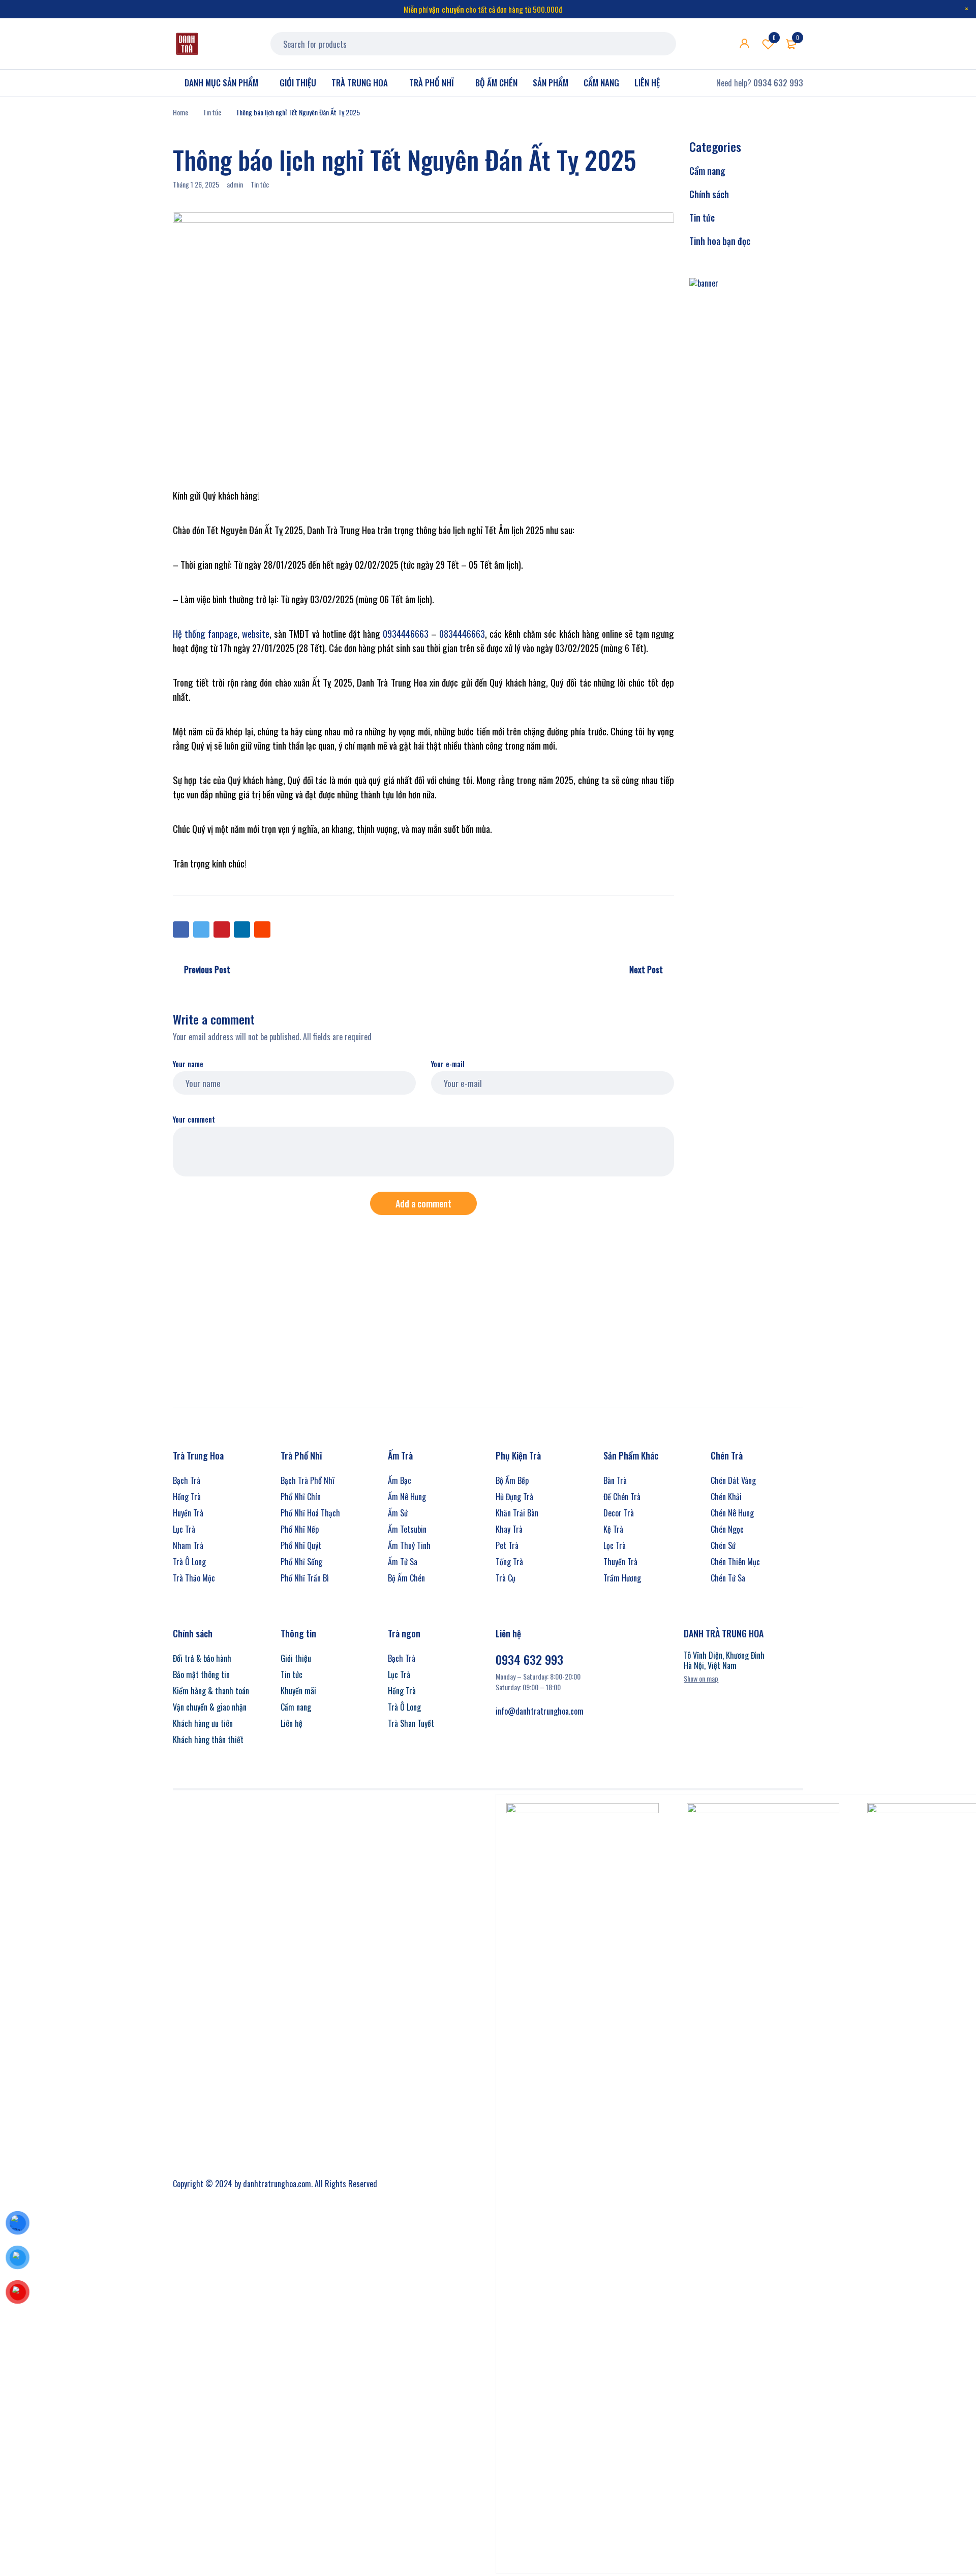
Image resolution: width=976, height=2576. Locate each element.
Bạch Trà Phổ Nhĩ (308, 1480)
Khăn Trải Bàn (517, 1513)
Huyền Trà (188, 1513)
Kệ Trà (613, 1529)
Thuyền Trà (620, 1562)
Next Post (646, 970)
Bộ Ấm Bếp (512, 1480)
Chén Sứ (723, 1545)
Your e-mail (448, 1064)
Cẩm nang (707, 171)
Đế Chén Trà (622, 1497)
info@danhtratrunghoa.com (540, 1711)
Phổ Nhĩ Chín (301, 1497)
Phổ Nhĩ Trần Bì (305, 1578)
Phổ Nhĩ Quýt (301, 1545)
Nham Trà (188, 1545)
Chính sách (709, 194)
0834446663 (462, 633)
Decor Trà (619, 1513)
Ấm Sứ (398, 1513)
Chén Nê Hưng (732, 1513)
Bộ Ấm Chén (406, 1578)
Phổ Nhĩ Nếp (300, 1529)
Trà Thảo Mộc (194, 1578)
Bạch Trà (187, 1480)
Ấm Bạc (400, 1480)
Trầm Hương (622, 1578)
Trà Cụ (506, 1578)
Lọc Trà (615, 1545)
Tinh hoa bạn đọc (720, 241)
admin (235, 184)
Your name (188, 1064)
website (256, 633)
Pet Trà (507, 1545)
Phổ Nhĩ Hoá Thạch (310, 1513)
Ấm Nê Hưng (407, 1497)
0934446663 (406, 633)
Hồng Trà (187, 1497)
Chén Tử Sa (728, 1578)
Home (180, 112)
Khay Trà (509, 1529)
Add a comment (423, 1203)
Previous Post (207, 970)
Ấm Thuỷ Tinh (409, 1545)
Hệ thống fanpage (205, 633)
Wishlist (774, 38)
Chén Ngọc (727, 1529)
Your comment (194, 1120)
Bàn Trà (615, 1480)
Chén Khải (726, 1497)
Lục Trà (184, 1529)
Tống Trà (509, 1562)
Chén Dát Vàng (733, 1480)
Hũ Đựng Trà (514, 1497)
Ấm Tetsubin (407, 1529)
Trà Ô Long (189, 1562)
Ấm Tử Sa (403, 1562)
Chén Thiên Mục (735, 1562)
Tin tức (212, 112)
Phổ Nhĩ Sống (301, 1562)
